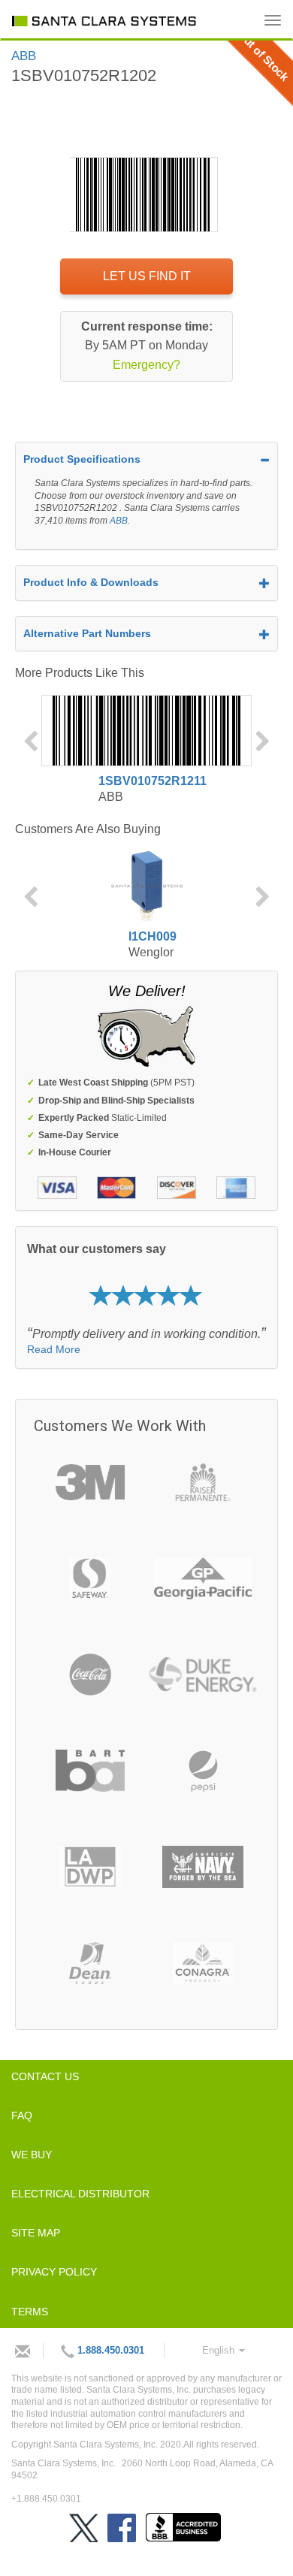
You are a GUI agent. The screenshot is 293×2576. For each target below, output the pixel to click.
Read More (54, 1349)
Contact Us (45, 2076)
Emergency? (146, 365)
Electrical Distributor (80, 2194)
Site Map (36, 2233)
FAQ (22, 2115)
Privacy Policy (54, 2272)
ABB (119, 521)
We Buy (32, 2155)
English (220, 2350)
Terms (30, 2312)
